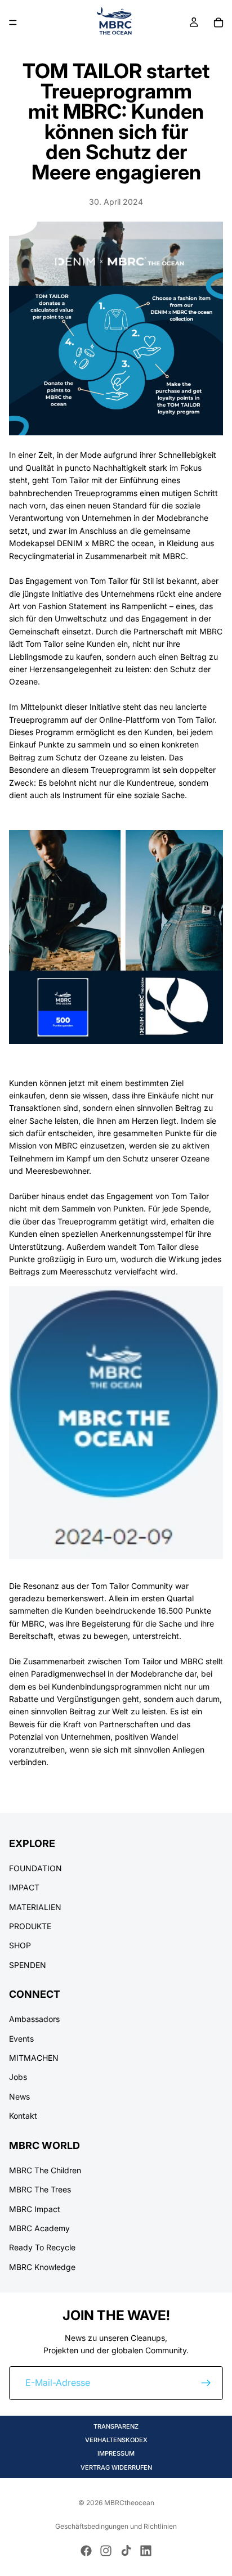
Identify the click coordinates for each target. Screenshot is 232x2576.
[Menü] (13, 22)
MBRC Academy (39, 2228)
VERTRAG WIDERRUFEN (116, 2467)
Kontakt (23, 2116)
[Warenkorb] (218, 22)
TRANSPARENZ (116, 2426)
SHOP (20, 1945)
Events (21, 2038)
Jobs (18, 2077)
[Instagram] (106, 2551)
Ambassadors (34, 2019)
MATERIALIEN (35, 1906)
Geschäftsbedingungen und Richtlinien (116, 2526)
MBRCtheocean (129, 2503)
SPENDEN (28, 1965)
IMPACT (24, 1887)
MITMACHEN (34, 2058)
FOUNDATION (35, 1868)
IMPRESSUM (116, 2453)
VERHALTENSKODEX (116, 2440)
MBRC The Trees (40, 2189)
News (19, 2097)
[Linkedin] (146, 2551)
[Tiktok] (126, 2551)
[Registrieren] (206, 2383)
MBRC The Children (45, 2170)
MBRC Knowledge (42, 2267)
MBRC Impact (35, 2208)
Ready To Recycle (42, 2247)
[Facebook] (86, 2551)
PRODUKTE (30, 1926)
